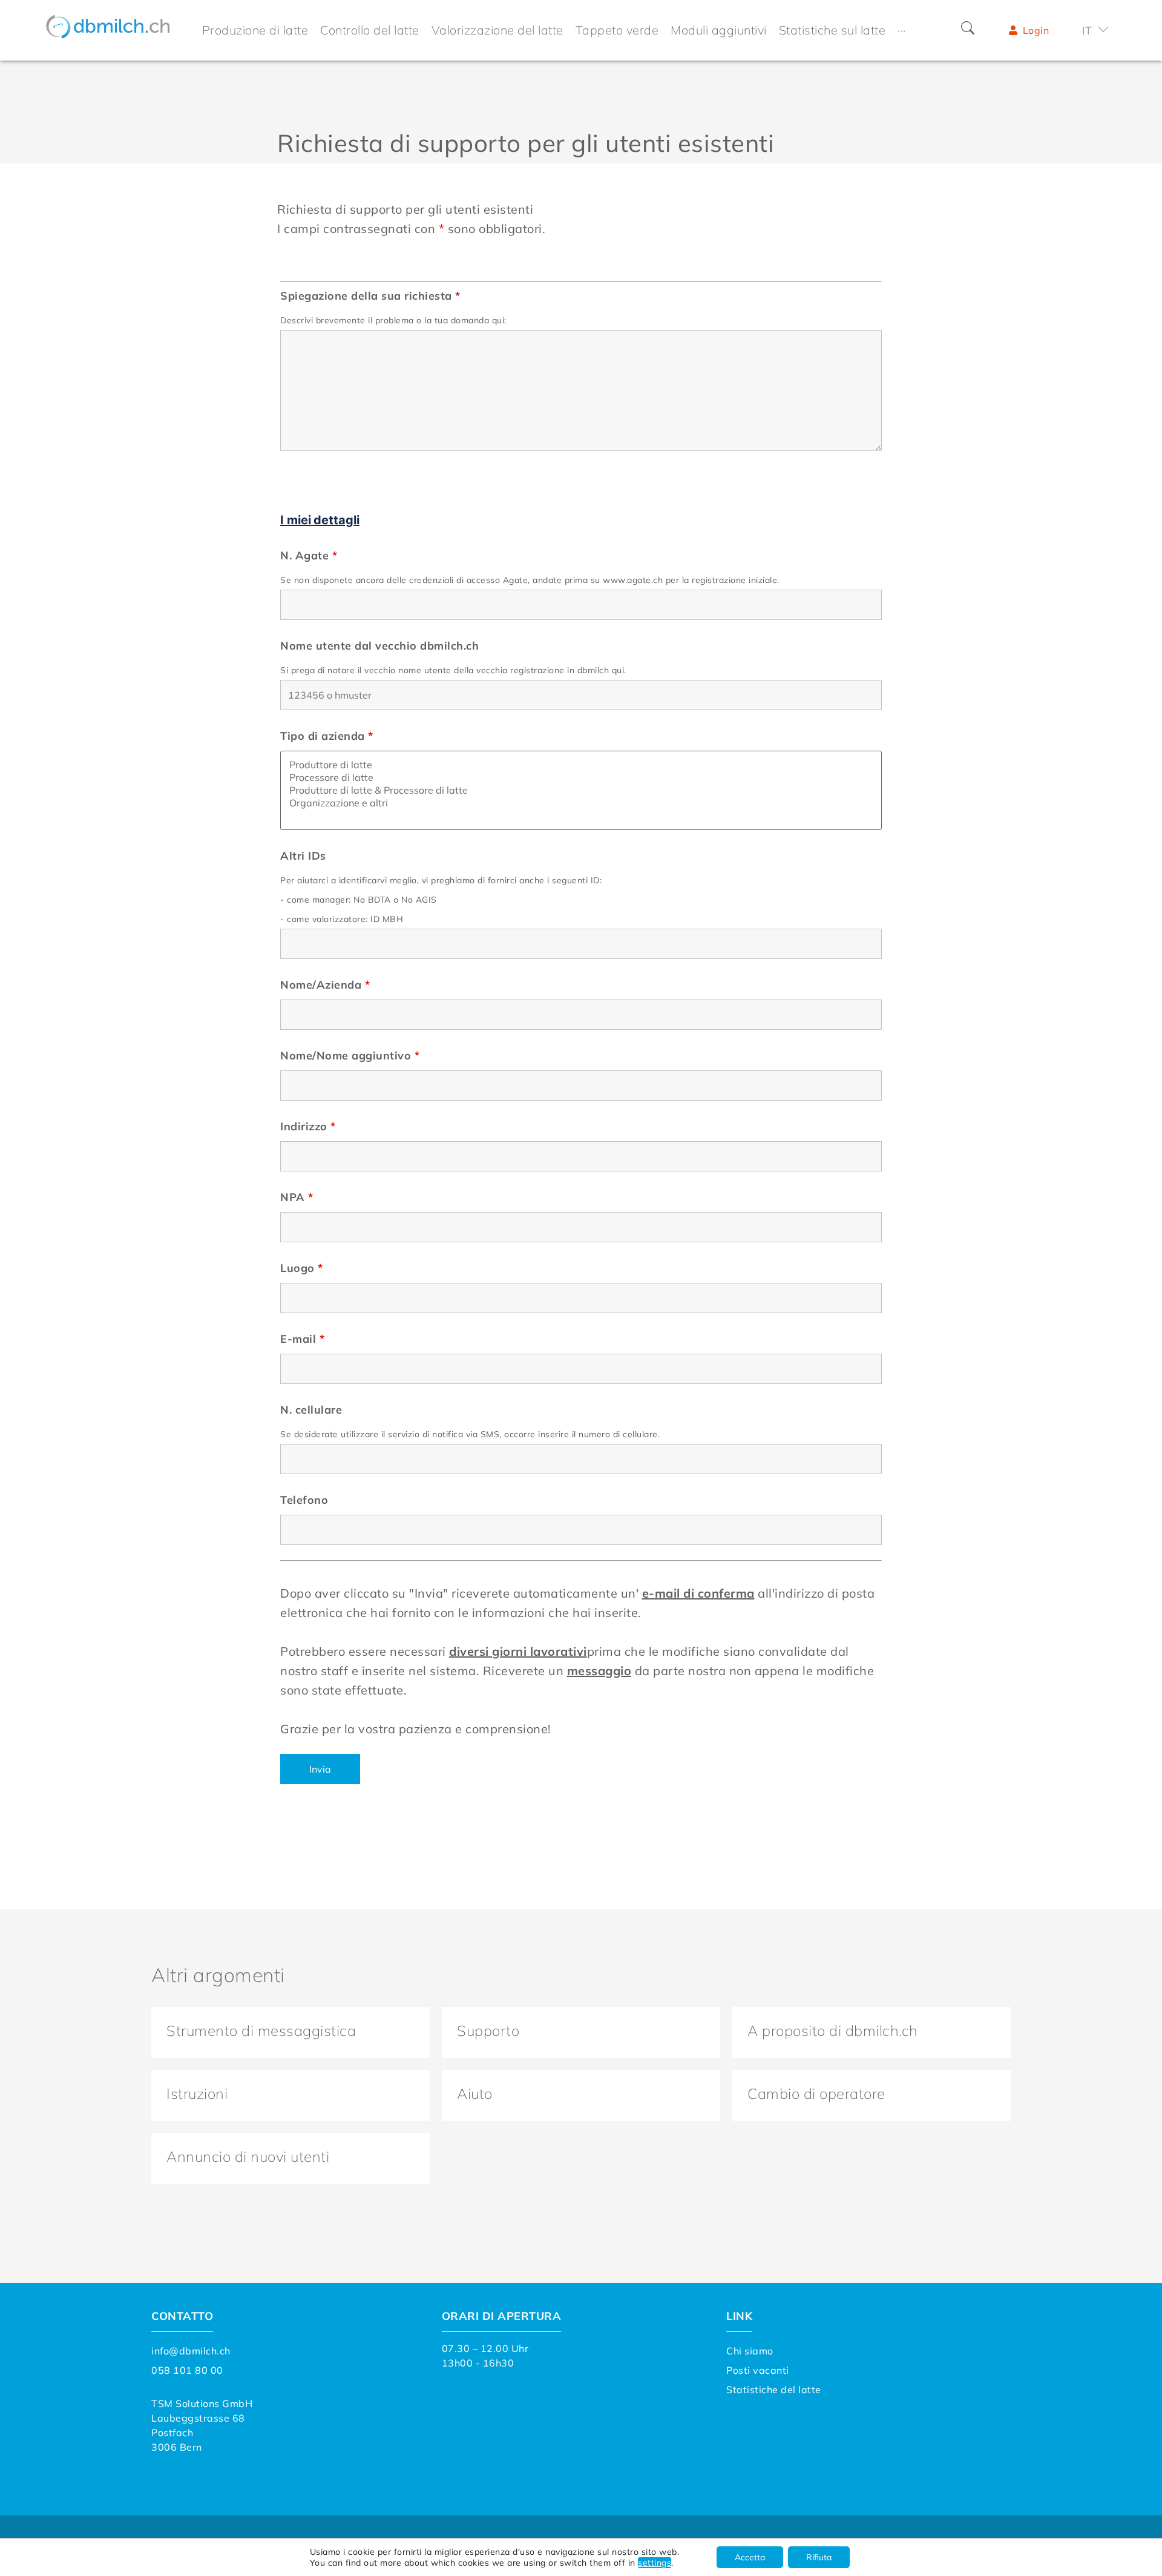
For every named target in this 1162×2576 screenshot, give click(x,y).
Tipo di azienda (327, 736)
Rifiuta (819, 2557)
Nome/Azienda (325, 985)
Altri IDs (303, 856)
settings (655, 2563)
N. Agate (309, 556)
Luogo (302, 1268)
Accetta (750, 2557)
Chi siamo (750, 2351)
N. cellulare (311, 1410)
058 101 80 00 (187, 2370)
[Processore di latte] (581, 778)
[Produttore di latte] (581, 765)
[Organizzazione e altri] (581, 803)
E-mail (302, 1339)
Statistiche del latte (774, 2390)
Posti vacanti (758, 2370)
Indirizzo (308, 1127)
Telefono (304, 1500)
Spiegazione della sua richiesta (370, 296)
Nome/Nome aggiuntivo (350, 1056)
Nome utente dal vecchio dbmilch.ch (379, 646)
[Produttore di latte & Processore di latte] (581, 790)
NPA (297, 1197)
